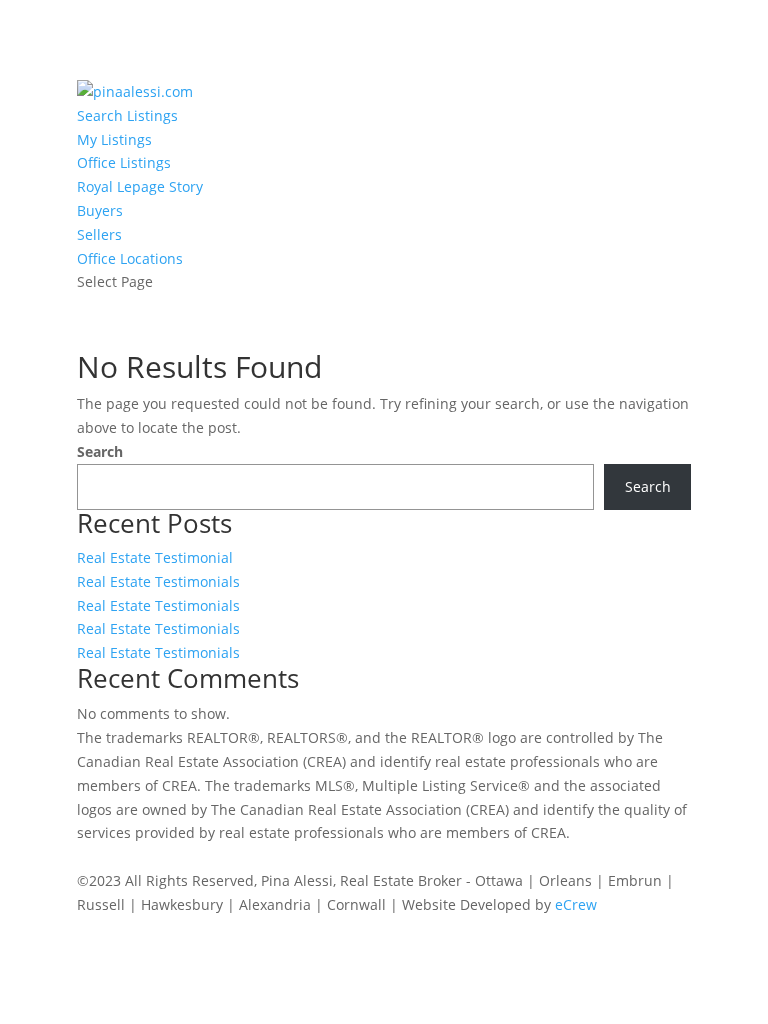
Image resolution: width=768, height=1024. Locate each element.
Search (100, 451)
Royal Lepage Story (140, 186)
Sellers (99, 234)
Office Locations (130, 258)
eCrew (576, 904)
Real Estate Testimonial (155, 557)
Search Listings (127, 115)
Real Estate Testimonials (158, 581)
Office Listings (124, 162)
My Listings (114, 139)
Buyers (100, 210)
